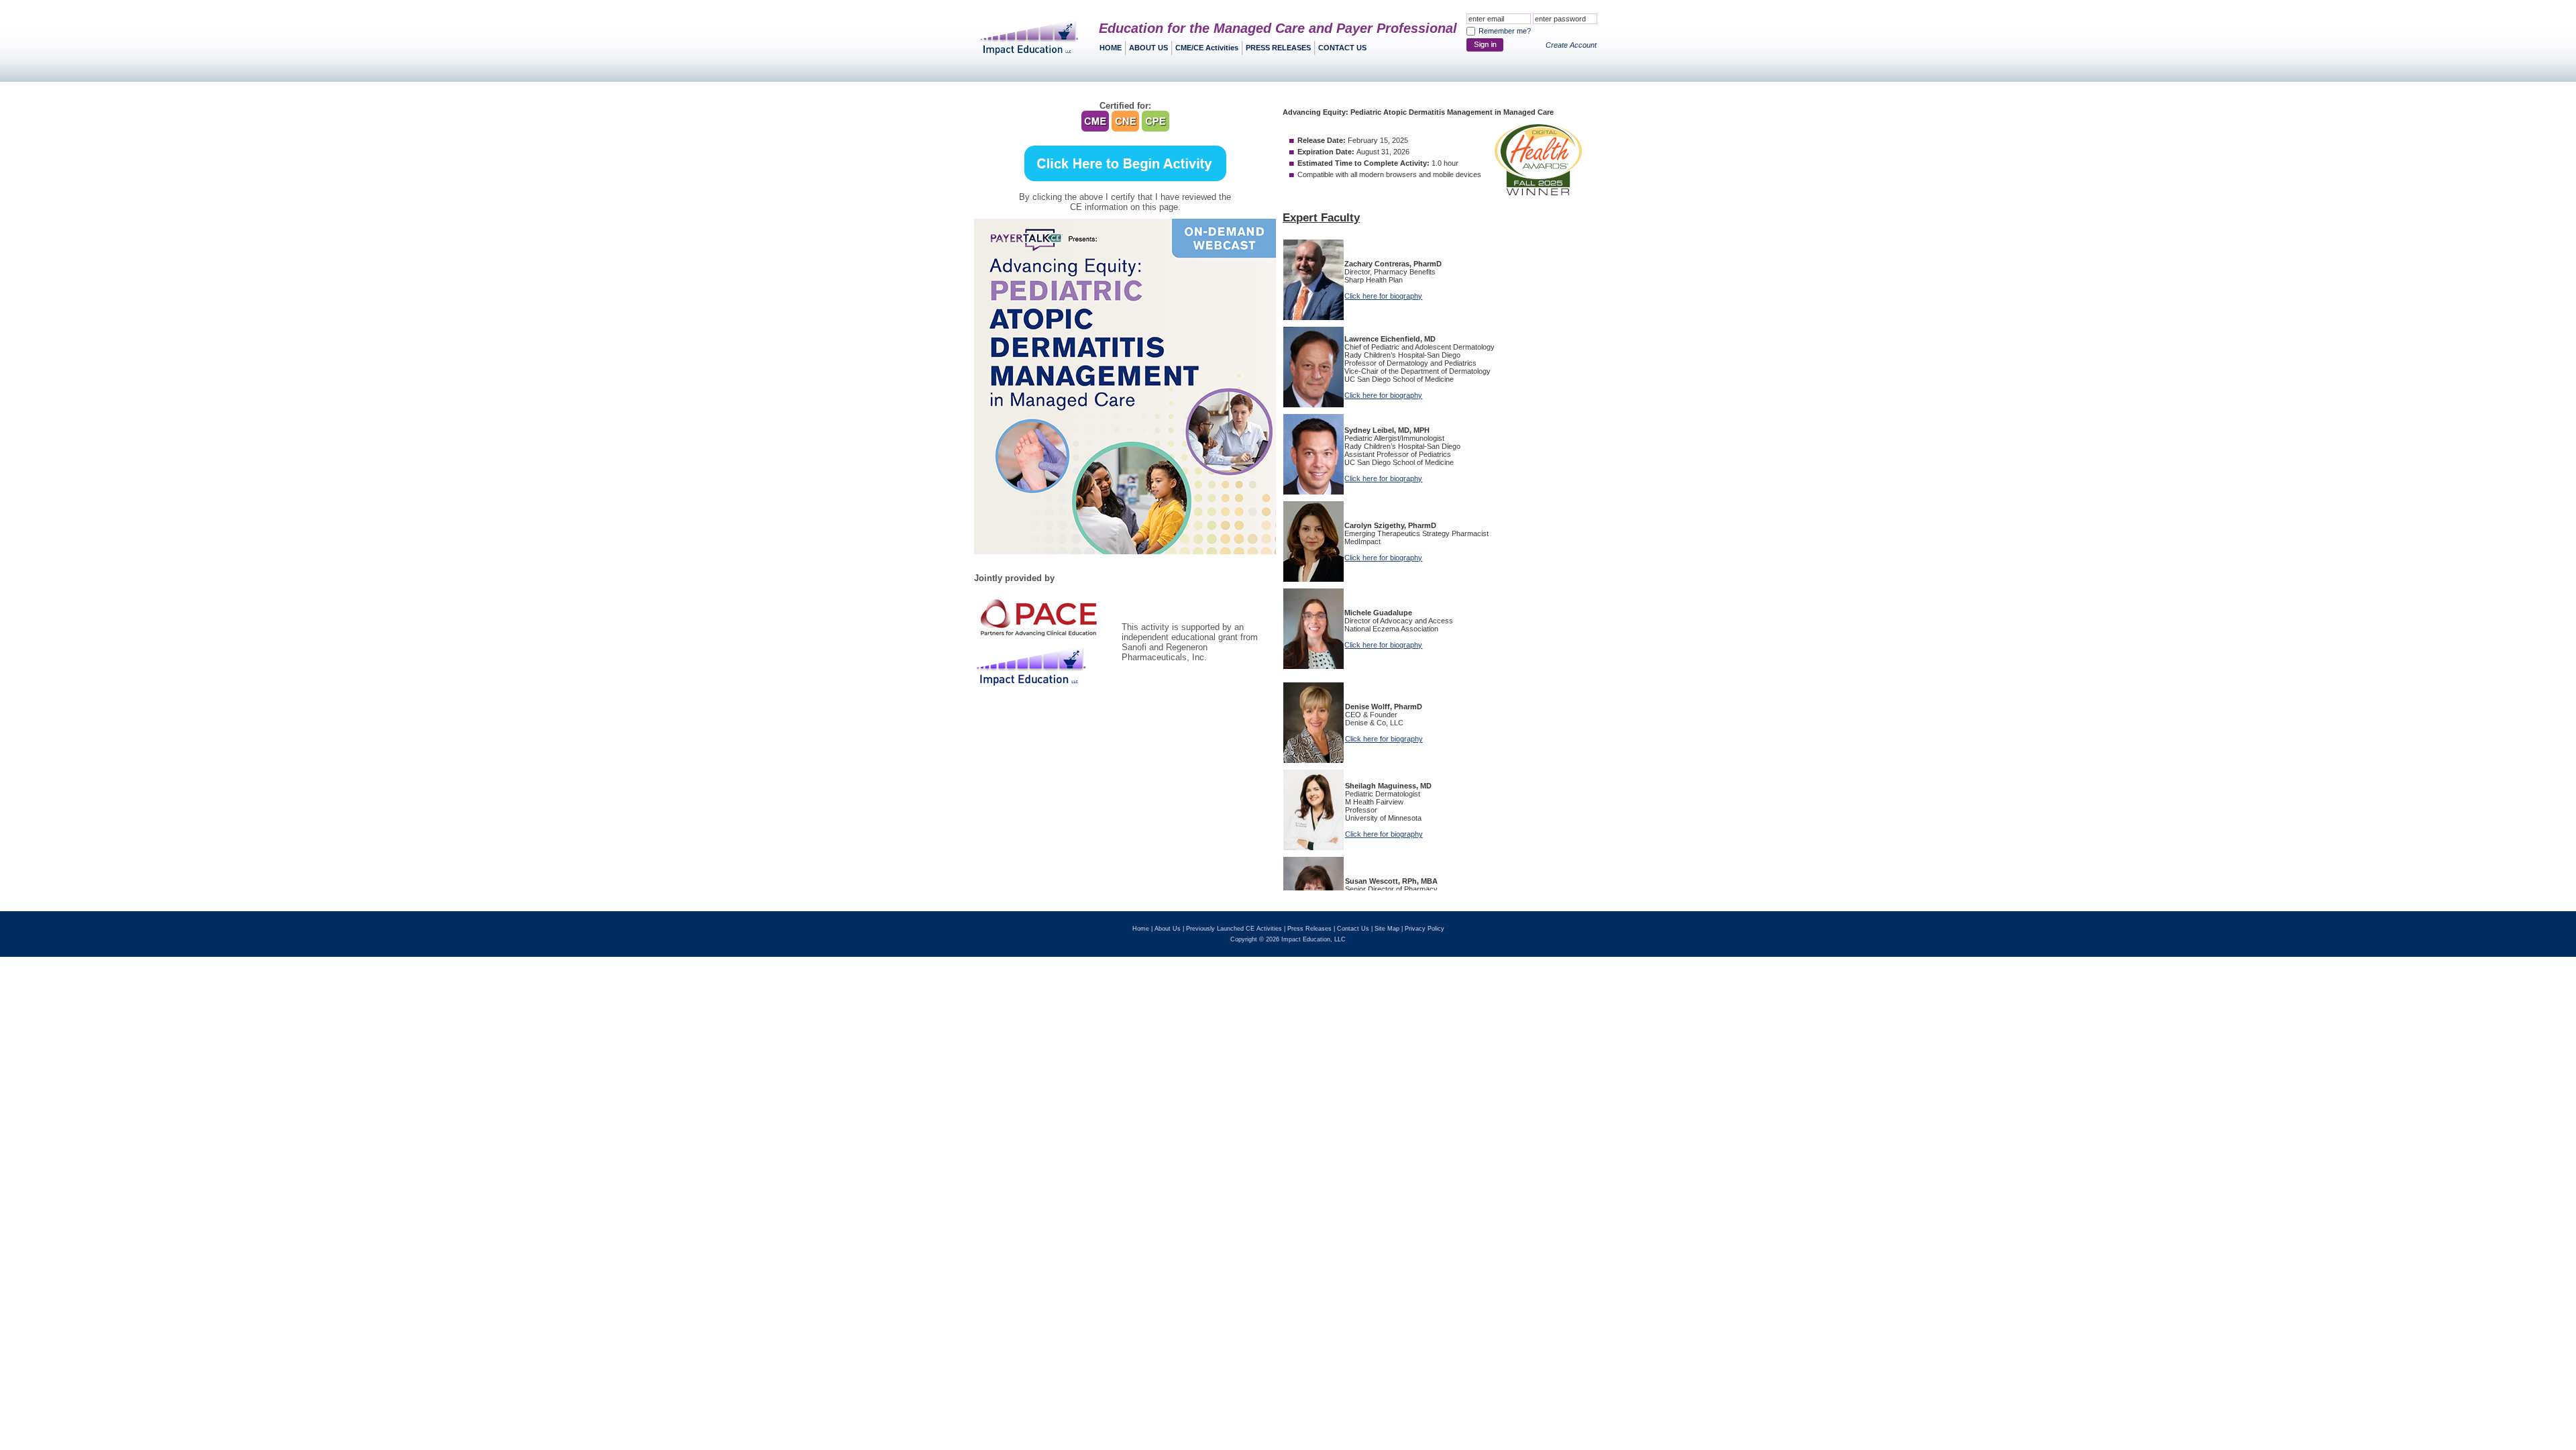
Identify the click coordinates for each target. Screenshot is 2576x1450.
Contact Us (1353, 929)
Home (1141, 929)
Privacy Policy (1425, 929)
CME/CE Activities (1207, 48)
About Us (1168, 929)
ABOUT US (1148, 48)
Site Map (1387, 929)
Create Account (1571, 45)
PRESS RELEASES (1278, 48)
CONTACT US (1342, 48)
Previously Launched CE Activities (1234, 929)
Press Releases (1309, 929)
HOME (1111, 48)
